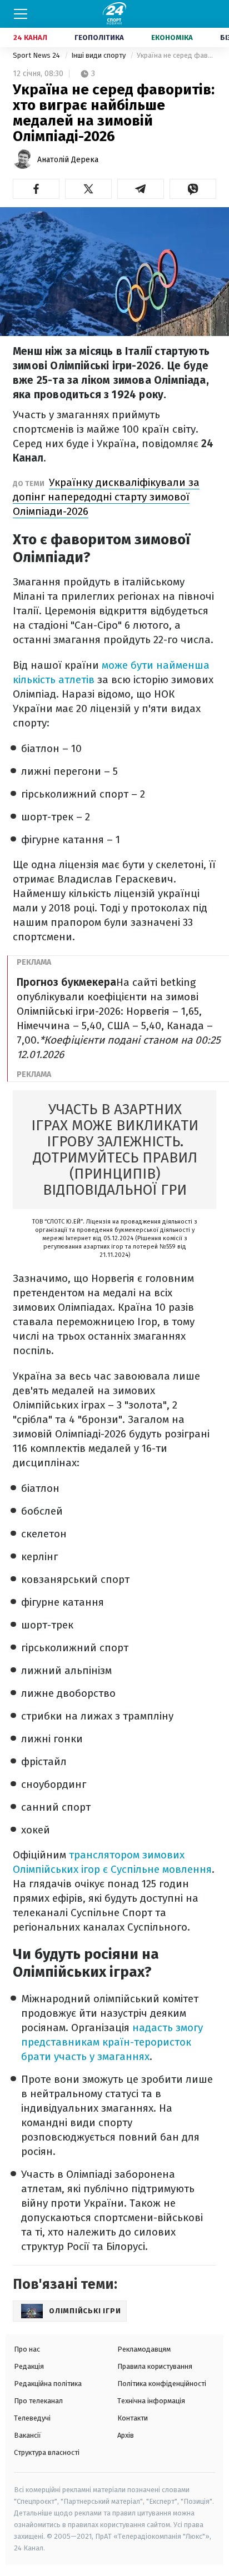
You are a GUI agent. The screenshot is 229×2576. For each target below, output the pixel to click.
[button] (36, 189)
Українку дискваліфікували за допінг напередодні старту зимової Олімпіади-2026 (106, 497)
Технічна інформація (151, 2401)
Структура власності (47, 2452)
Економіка (172, 37)
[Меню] (21, 14)
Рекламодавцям (144, 2349)
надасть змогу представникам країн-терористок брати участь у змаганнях (112, 2042)
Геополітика (99, 37)
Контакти (133, 2418)
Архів (126, 2435)
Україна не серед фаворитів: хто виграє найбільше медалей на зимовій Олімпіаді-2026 (176, 55)
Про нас (27, 2349)
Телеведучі (32, 2418)
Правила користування (155, 2366)
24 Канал (30, 37)
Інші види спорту (99, 55)
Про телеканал (38, 2401)
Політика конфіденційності (162, 2384)
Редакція (29, 2366)
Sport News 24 (37, 55)
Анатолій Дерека (68, 160)
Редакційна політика (48, 2384)
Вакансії (28, 2435)
